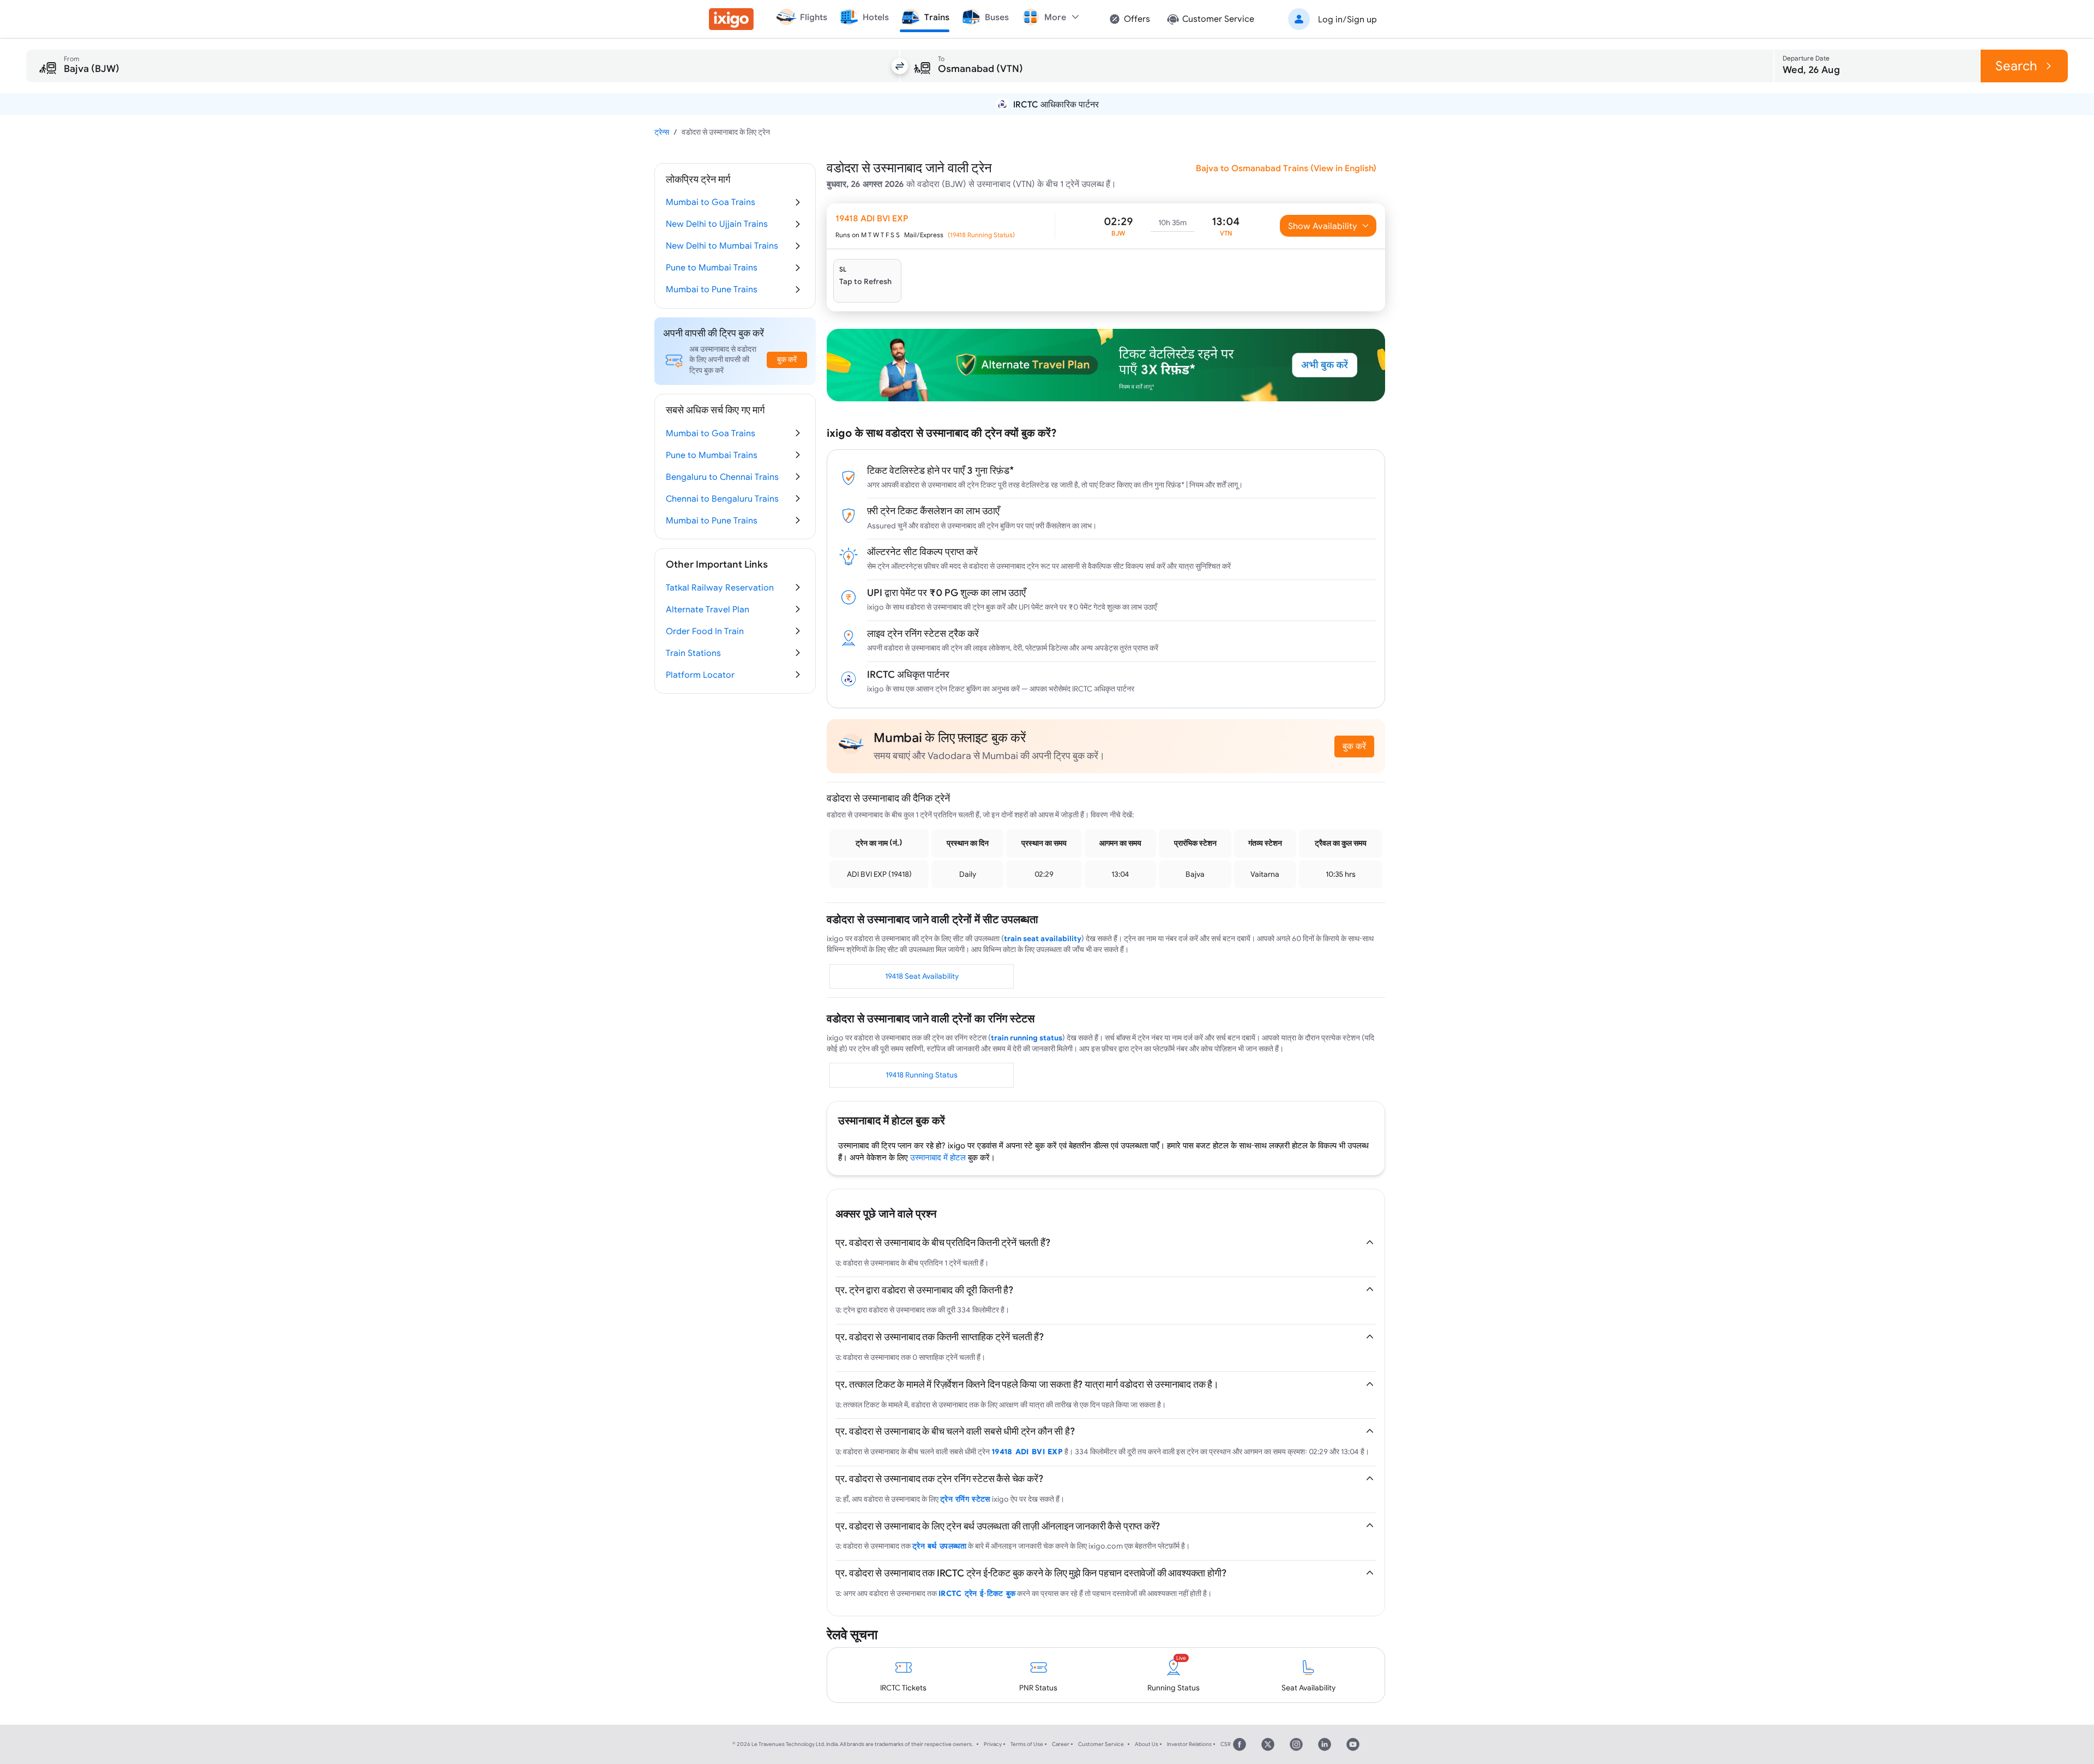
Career (1061, 1744)
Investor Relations (1189, 1744)
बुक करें (1354, 746)
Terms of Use (1027, 1744)
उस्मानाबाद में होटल (938, 1157)
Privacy (993, 1744)
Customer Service (1101, 1744)
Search (2016, 66)
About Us (1147, 1744)
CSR (1226, 1744)
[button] (1331, 19)
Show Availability (1323, 226)
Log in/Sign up (1347, 19)
